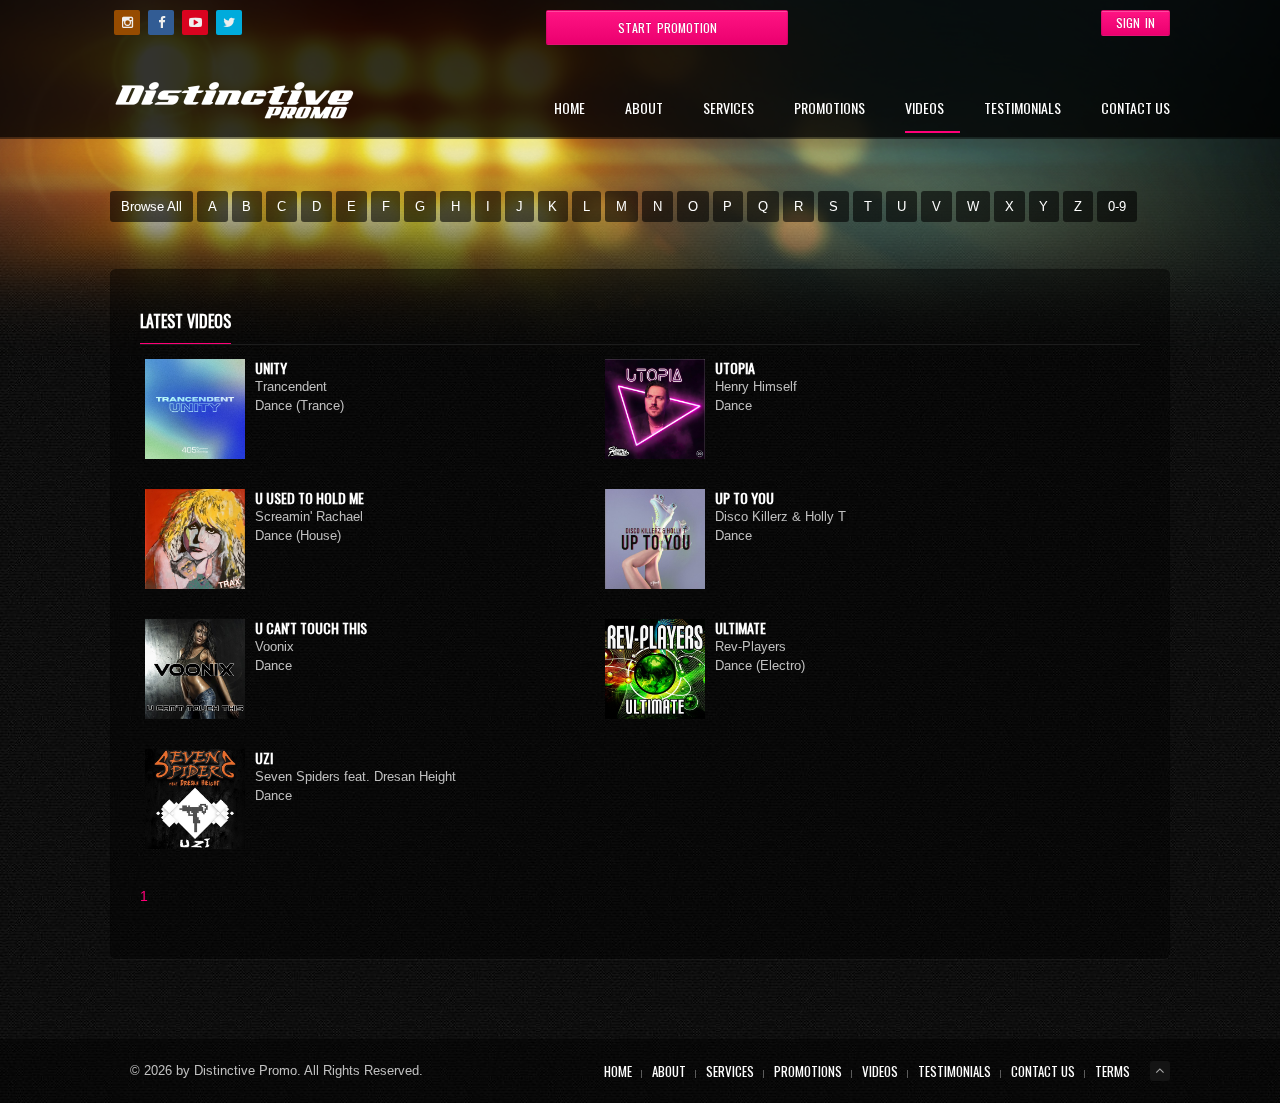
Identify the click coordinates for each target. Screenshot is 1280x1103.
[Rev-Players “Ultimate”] (655, 669)
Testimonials (1022, 109)
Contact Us (1135, 109)
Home (569, 109)
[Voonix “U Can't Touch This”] (195, 669)
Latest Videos (185, 321)
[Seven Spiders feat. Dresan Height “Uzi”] (195, 799)
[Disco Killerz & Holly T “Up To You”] (655, 539)
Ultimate (740, 627)
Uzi (264, 757)
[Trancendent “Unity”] (195, 409)
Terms (1112, 1071)
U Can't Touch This (311, 627)
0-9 (1117, 206)
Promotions (829, 109)
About (644, 109)
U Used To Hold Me (309, 497)
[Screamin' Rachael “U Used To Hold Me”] (195, 539)
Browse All (151, 206)
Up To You (744, 497)
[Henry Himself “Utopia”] (655, 409)
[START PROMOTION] (505, 21)
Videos (924, 109)
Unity (271, 367)
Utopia (735, 367)
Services (728, 109)
